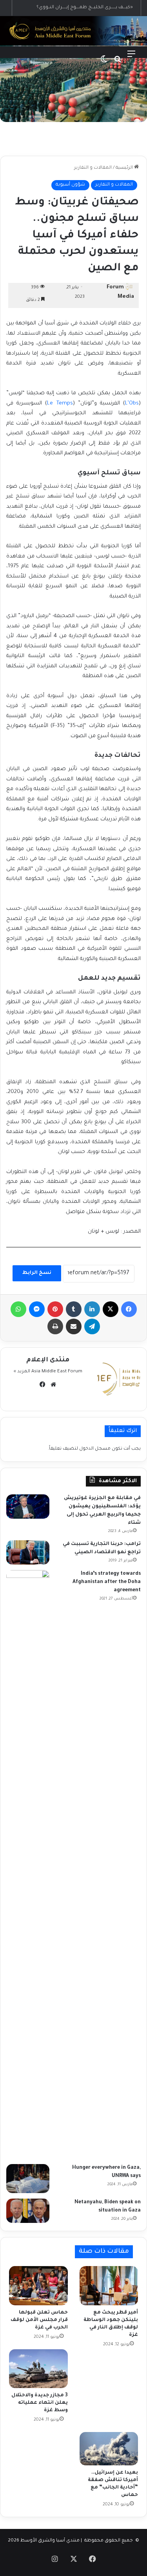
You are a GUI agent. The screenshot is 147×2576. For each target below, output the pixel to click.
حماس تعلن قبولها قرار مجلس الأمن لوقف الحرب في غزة (39, 2320)
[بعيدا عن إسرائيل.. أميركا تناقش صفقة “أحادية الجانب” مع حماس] (109, 2448)
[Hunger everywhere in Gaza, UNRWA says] (28, 2179)
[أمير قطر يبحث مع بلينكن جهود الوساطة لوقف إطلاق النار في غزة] (109, 2286)
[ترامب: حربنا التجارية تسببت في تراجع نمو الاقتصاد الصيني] (28, 1552)
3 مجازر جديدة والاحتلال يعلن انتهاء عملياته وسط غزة (40, 2403)
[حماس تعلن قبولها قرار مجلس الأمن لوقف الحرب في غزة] (38, 2285)
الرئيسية (125, 168)
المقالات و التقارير (93, 168)
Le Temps (60, 404)
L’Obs (132, 404)
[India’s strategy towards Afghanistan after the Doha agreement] (28, 1864)
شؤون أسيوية (70, 185)
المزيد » (22, 1372)
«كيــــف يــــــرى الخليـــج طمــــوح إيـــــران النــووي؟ (85, 8)
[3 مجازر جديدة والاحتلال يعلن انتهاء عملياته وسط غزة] (38, 2369)
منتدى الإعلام (48, 1360)
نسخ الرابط (37, 1273)
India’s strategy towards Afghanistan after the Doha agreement (107, 1582)
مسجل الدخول (95, 1449)
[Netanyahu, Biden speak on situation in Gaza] (28, 2211)
